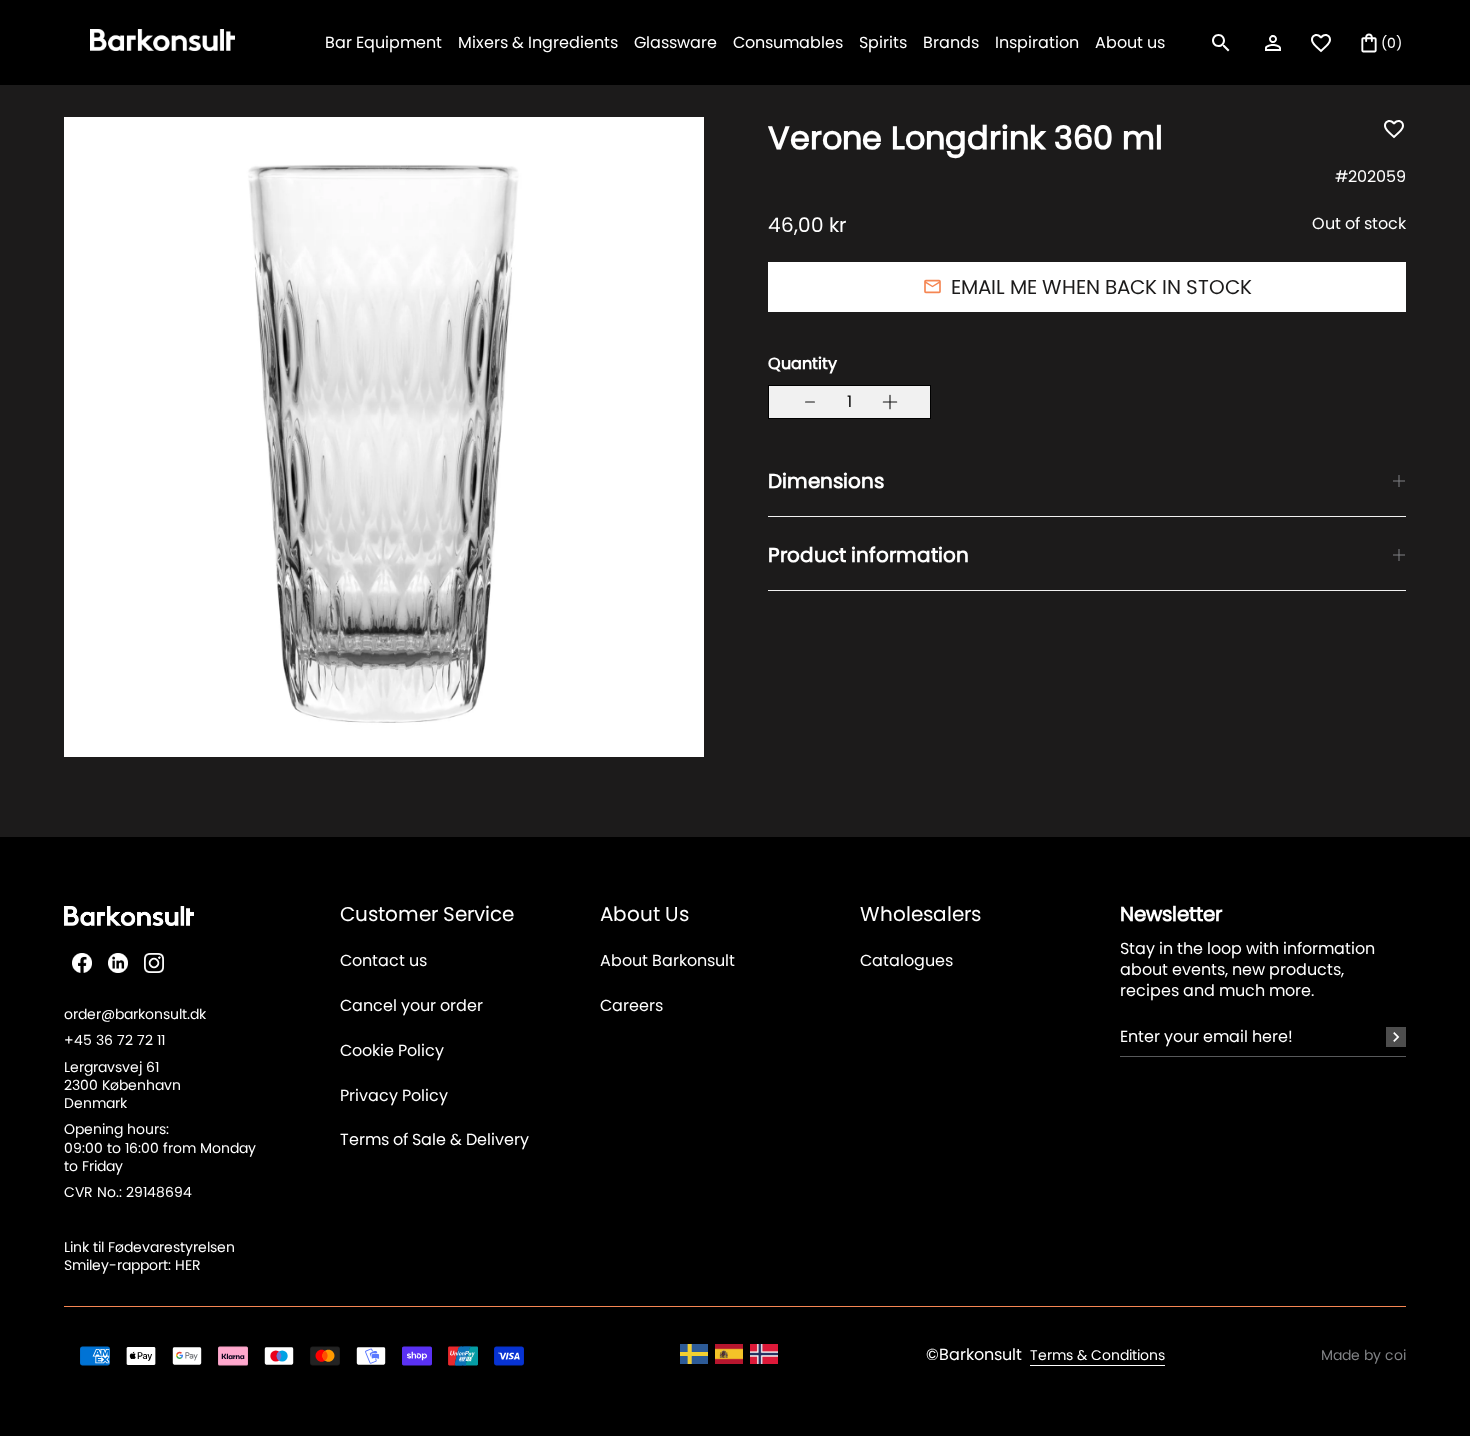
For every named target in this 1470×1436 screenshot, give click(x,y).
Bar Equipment (383, 42)
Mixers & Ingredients (538, 42)
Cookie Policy (392, 1051)
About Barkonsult (667, 961)
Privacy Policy (394, 1096)
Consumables (788, 42)
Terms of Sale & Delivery (434, 1140)
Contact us (383, 961)
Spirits (883, 42)
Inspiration (1037, 42)
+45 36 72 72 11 (114, 1040)
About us (1130, 42)
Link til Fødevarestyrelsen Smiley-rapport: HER (149, 1256)
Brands (951, 42)
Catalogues (906, 961)
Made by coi (1363, 1355)
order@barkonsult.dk (135, 1014)
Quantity (802, 363)
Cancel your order (411, 1006)
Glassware (675, 42)
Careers (631, 1006)
